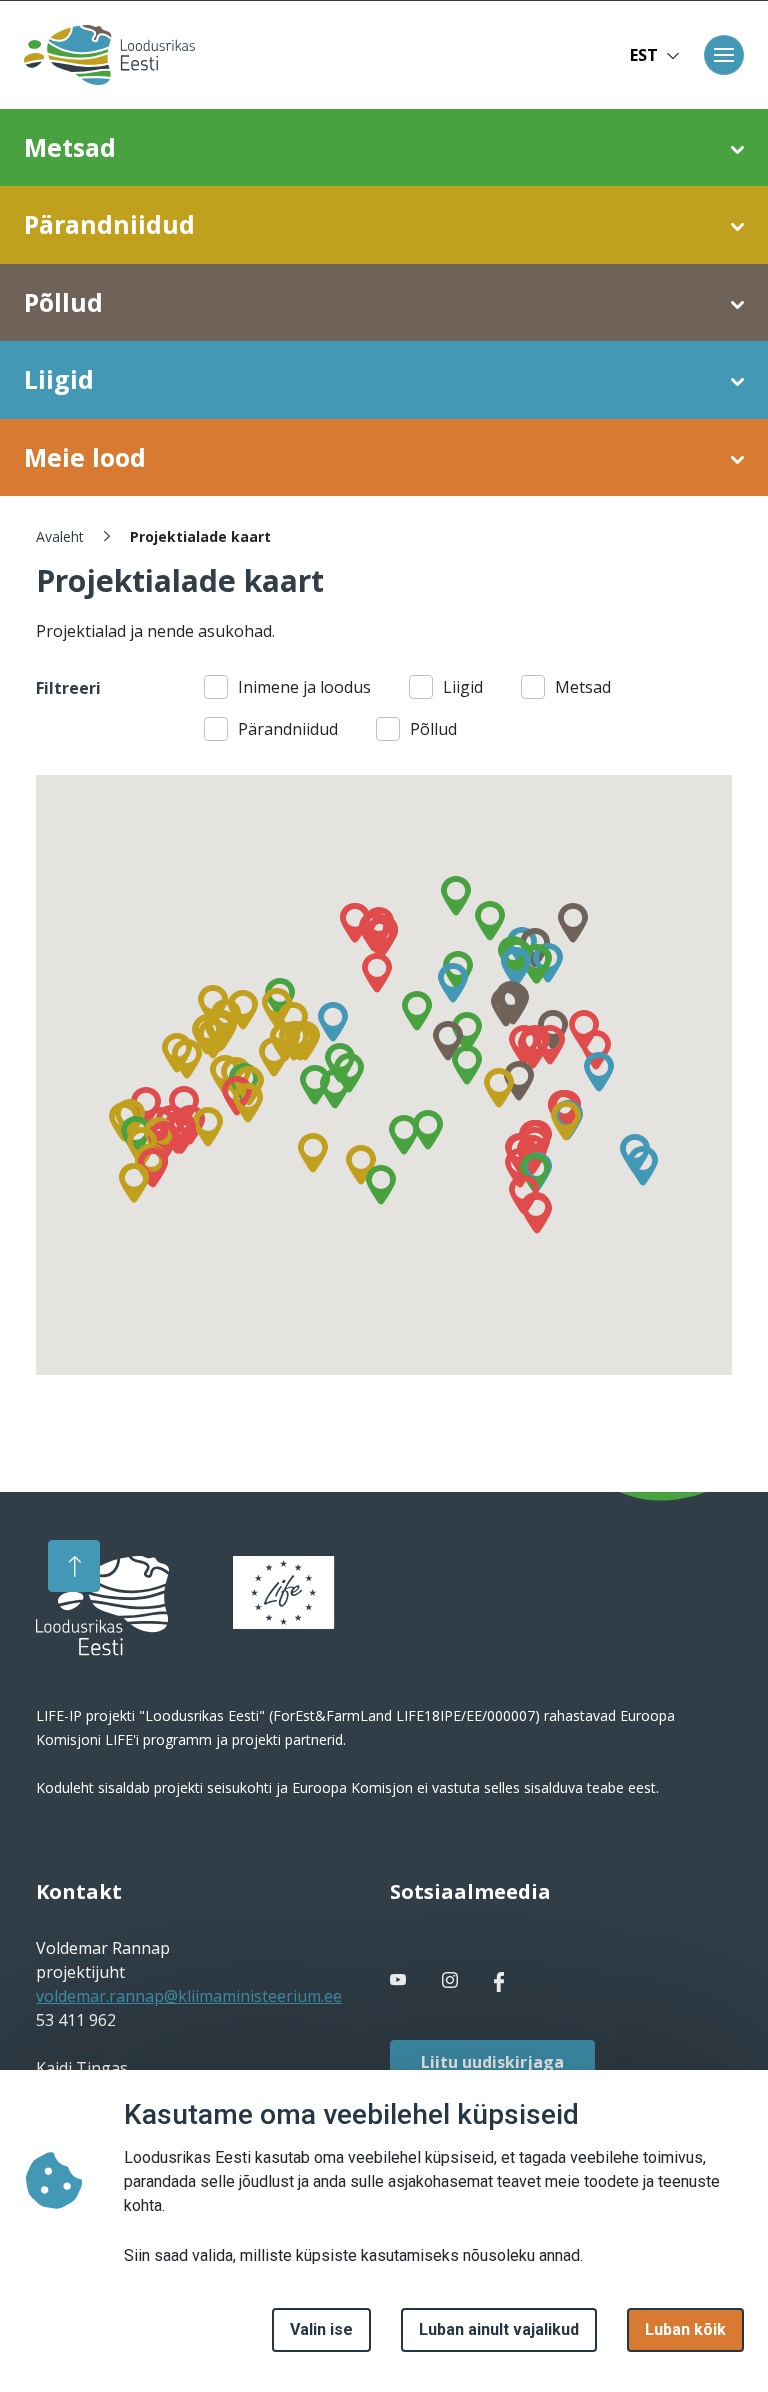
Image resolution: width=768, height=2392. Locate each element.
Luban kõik (685, 2329)
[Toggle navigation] (724, 55)
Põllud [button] (63, 302)
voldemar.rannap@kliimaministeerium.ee (189, 1996)
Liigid (463, 687)
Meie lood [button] (85, 457)
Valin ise (321, 2329)
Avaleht (60, 536)
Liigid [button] (59, 379)
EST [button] (644, 55)
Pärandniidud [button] (109, 224)
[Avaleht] (103, 55)
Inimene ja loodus (304, 687)
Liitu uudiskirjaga (492, 2062)
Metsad (583, 687)
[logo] (102, 1606)
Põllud (433, 729)
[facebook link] (400, 1980)
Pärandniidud (288, 729)
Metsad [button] (70, 147)
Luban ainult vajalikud (499, 2329)
